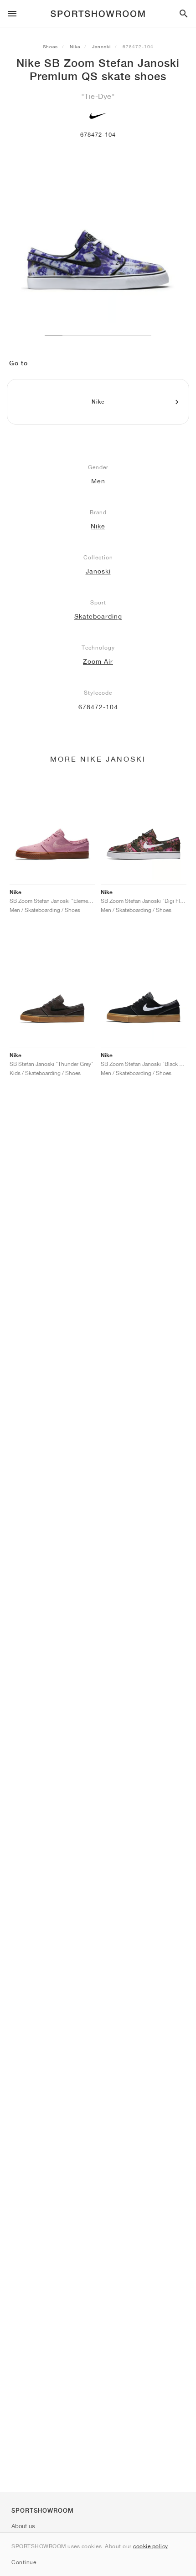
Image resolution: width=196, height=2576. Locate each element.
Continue (24, 2562)
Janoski (101, 46)
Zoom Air (98, 661)
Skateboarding (98, 616)
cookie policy (151, 2546)
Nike (75, 46)
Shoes (50, 46)
